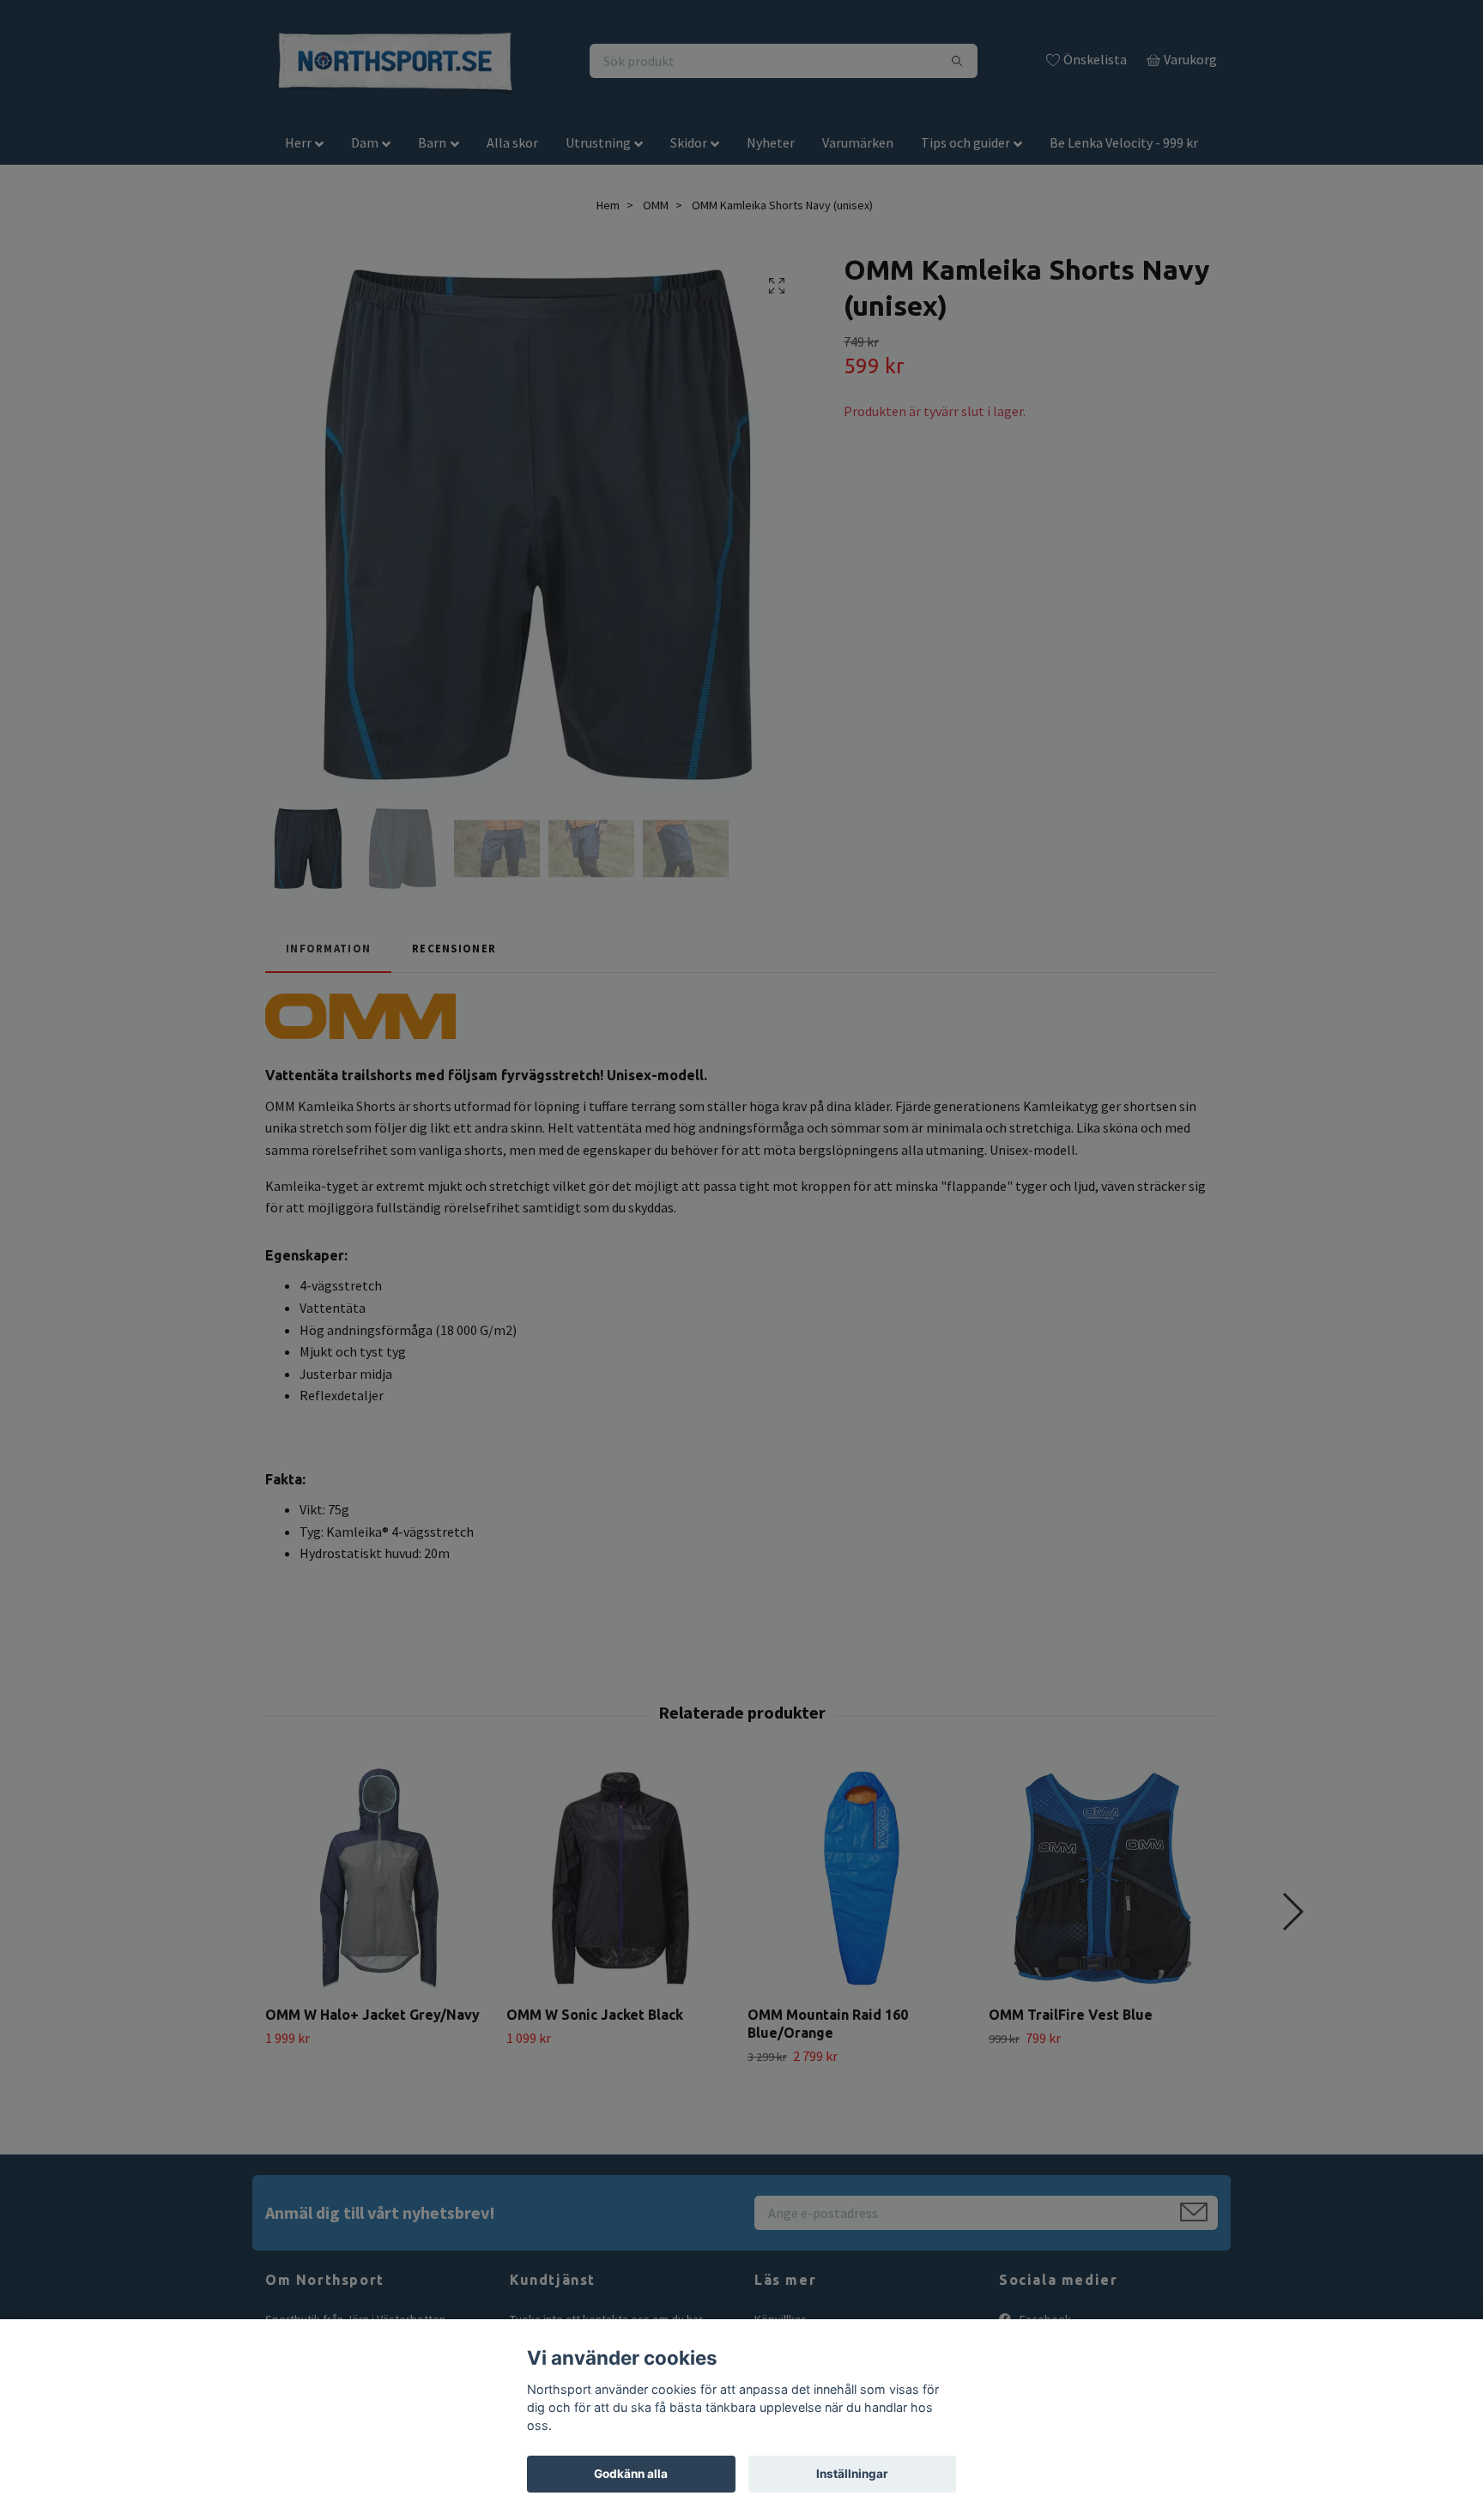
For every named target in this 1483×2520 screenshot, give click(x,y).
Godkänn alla (631, 2474)
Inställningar (852, 2474)
